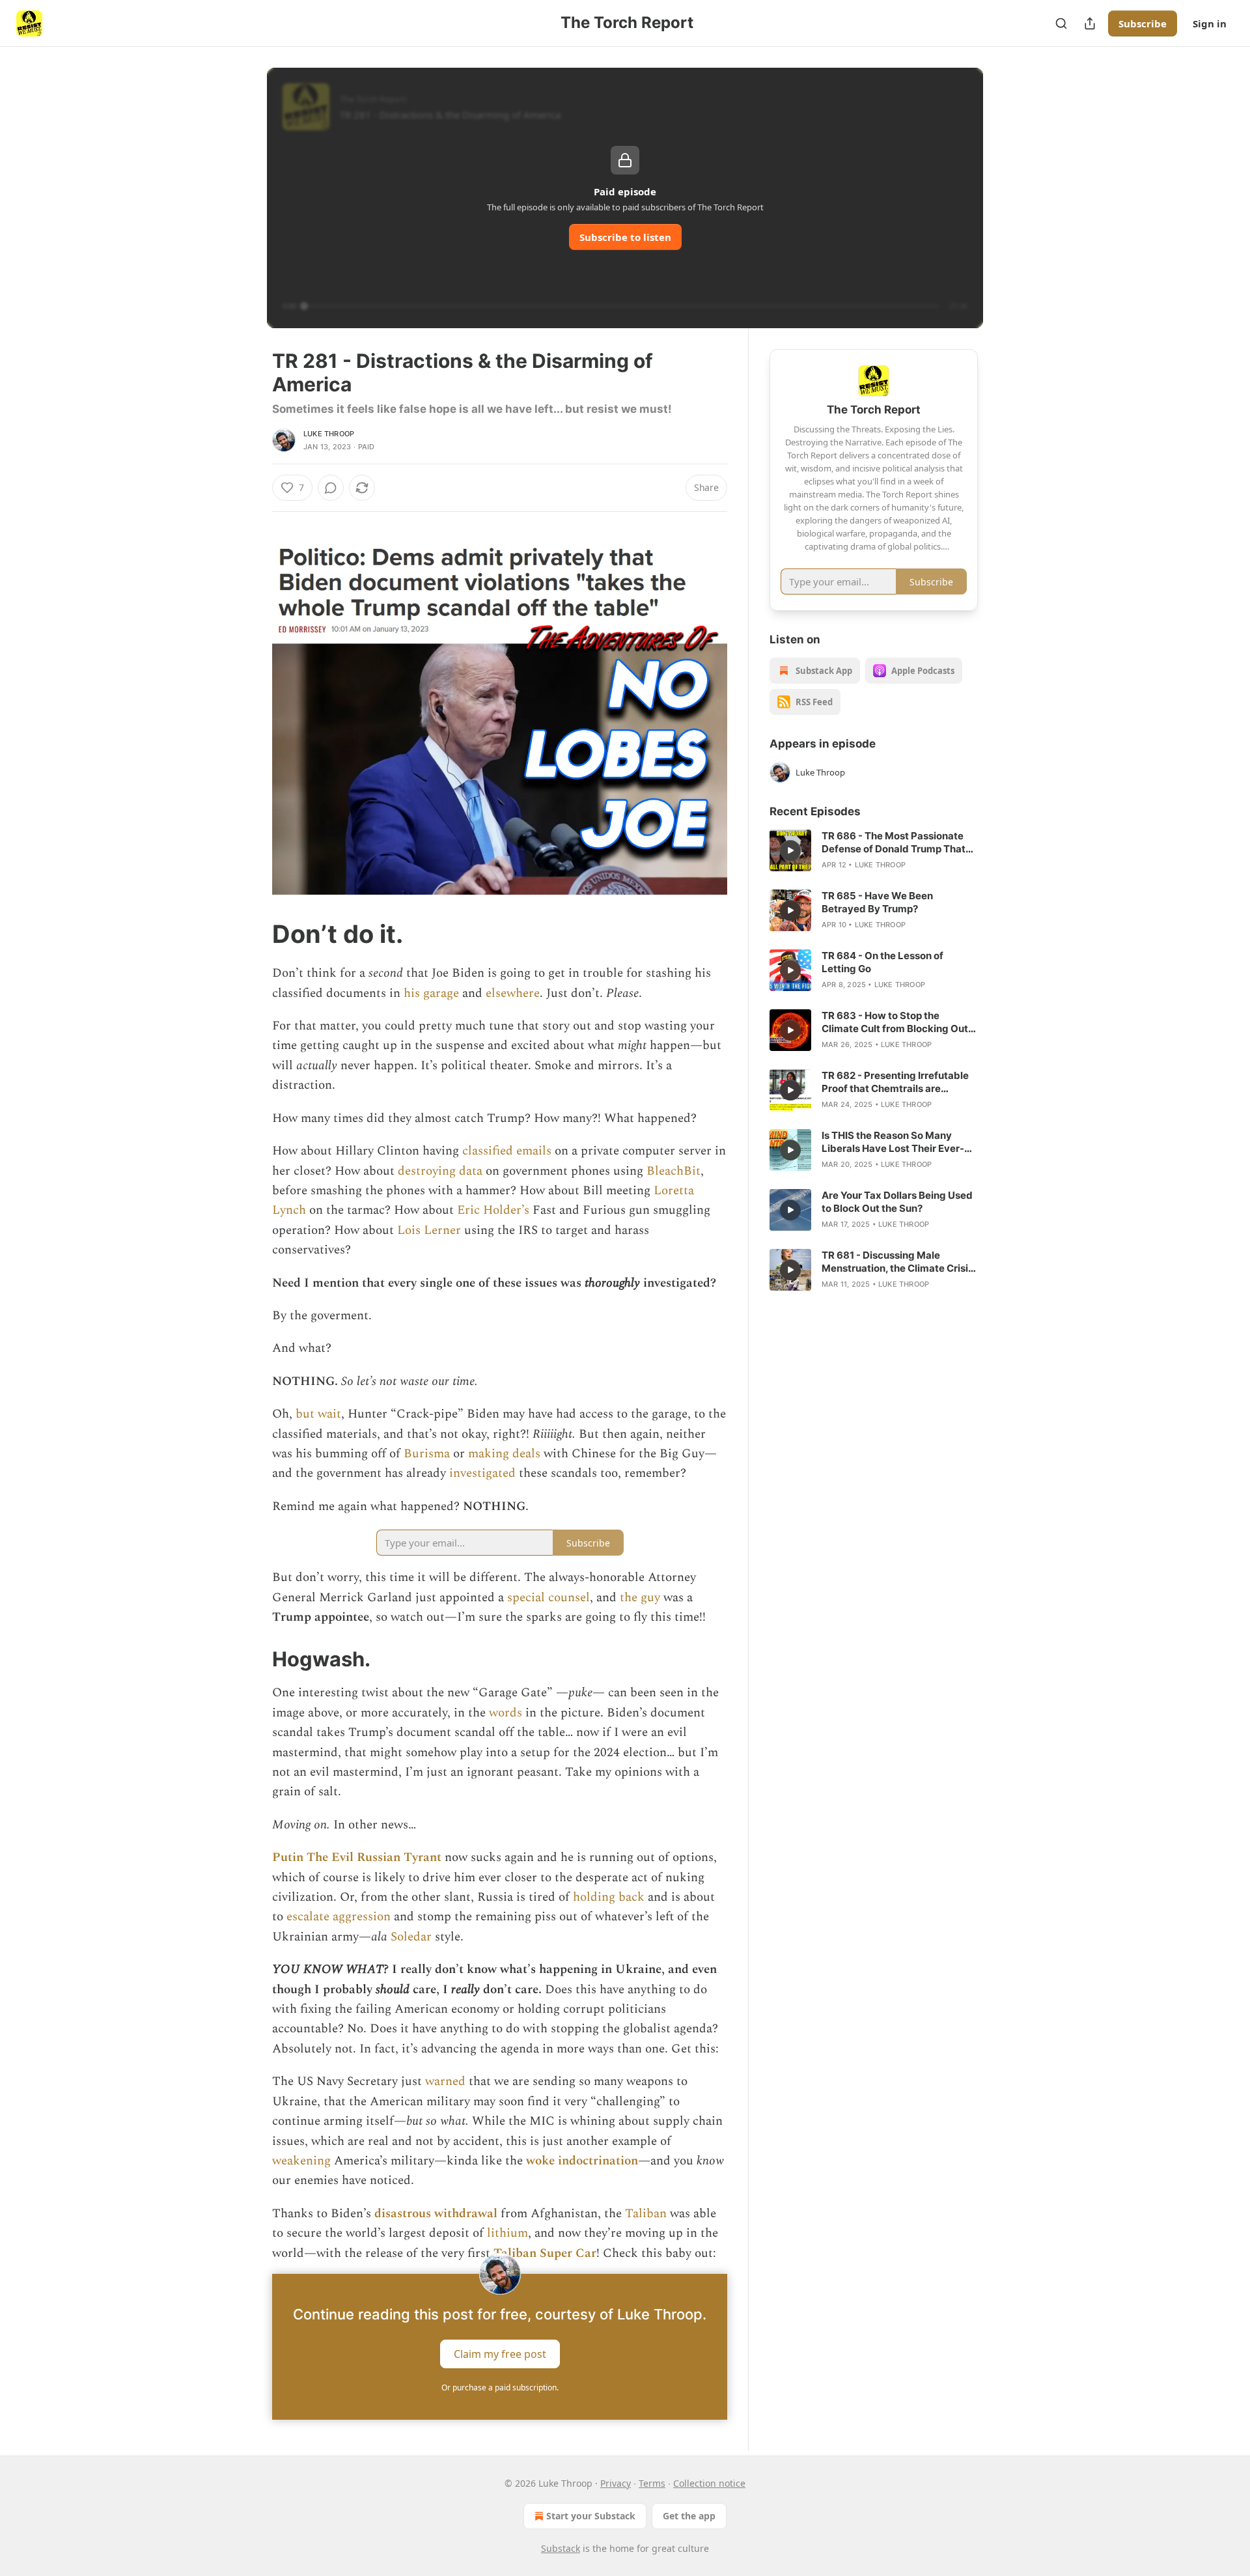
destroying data (440, 1171)
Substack (561, 2548)
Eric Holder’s (493, 1210)
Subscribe (1143, 23)
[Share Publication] (1090, 23)
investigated (484, 1473)
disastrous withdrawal (436, 2214)
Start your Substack (591, 2516)
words (507, 1713)
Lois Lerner (429, 1230)
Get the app (689, 2516)
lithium (507, 2233)
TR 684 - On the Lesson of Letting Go (882, 962)
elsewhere (513, 993)
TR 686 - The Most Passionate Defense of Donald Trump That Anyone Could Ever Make (894, 843)
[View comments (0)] (331, 488)
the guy (640, 1598)
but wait (318, 1414)
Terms (652, 2483)
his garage (431, 993)
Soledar (411, 1937)
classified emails (507, 1151)
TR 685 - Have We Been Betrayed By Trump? (877, 902)
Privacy (616, 2483)
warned (447, 2081)
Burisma (428, 1454)
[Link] (254, 934)
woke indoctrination (582, 2161)
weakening (303, 2161)
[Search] (1061, 23)
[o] (790, 850)
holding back (609, 1897)
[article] (874, 850)
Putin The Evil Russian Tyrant (357, 1857)
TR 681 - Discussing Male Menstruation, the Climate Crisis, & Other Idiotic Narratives (899, 1262)
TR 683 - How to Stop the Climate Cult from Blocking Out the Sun (895, 1022)
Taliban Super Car (545, 2253)
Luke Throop (329, 434)
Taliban (647, 2214)
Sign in (1210, 23)
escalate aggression (339, 1917)
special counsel (549, 1598)
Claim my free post (500, 2353)
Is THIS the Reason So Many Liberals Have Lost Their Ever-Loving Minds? (893, 1142)
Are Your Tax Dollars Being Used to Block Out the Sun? (897, 1202)
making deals (504, 1454)
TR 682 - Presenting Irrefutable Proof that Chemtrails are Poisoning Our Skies (895, 1082)
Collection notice (709, 2483)
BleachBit (674, 1171)
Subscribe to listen (625, 237)
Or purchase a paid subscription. (500, 2387)
